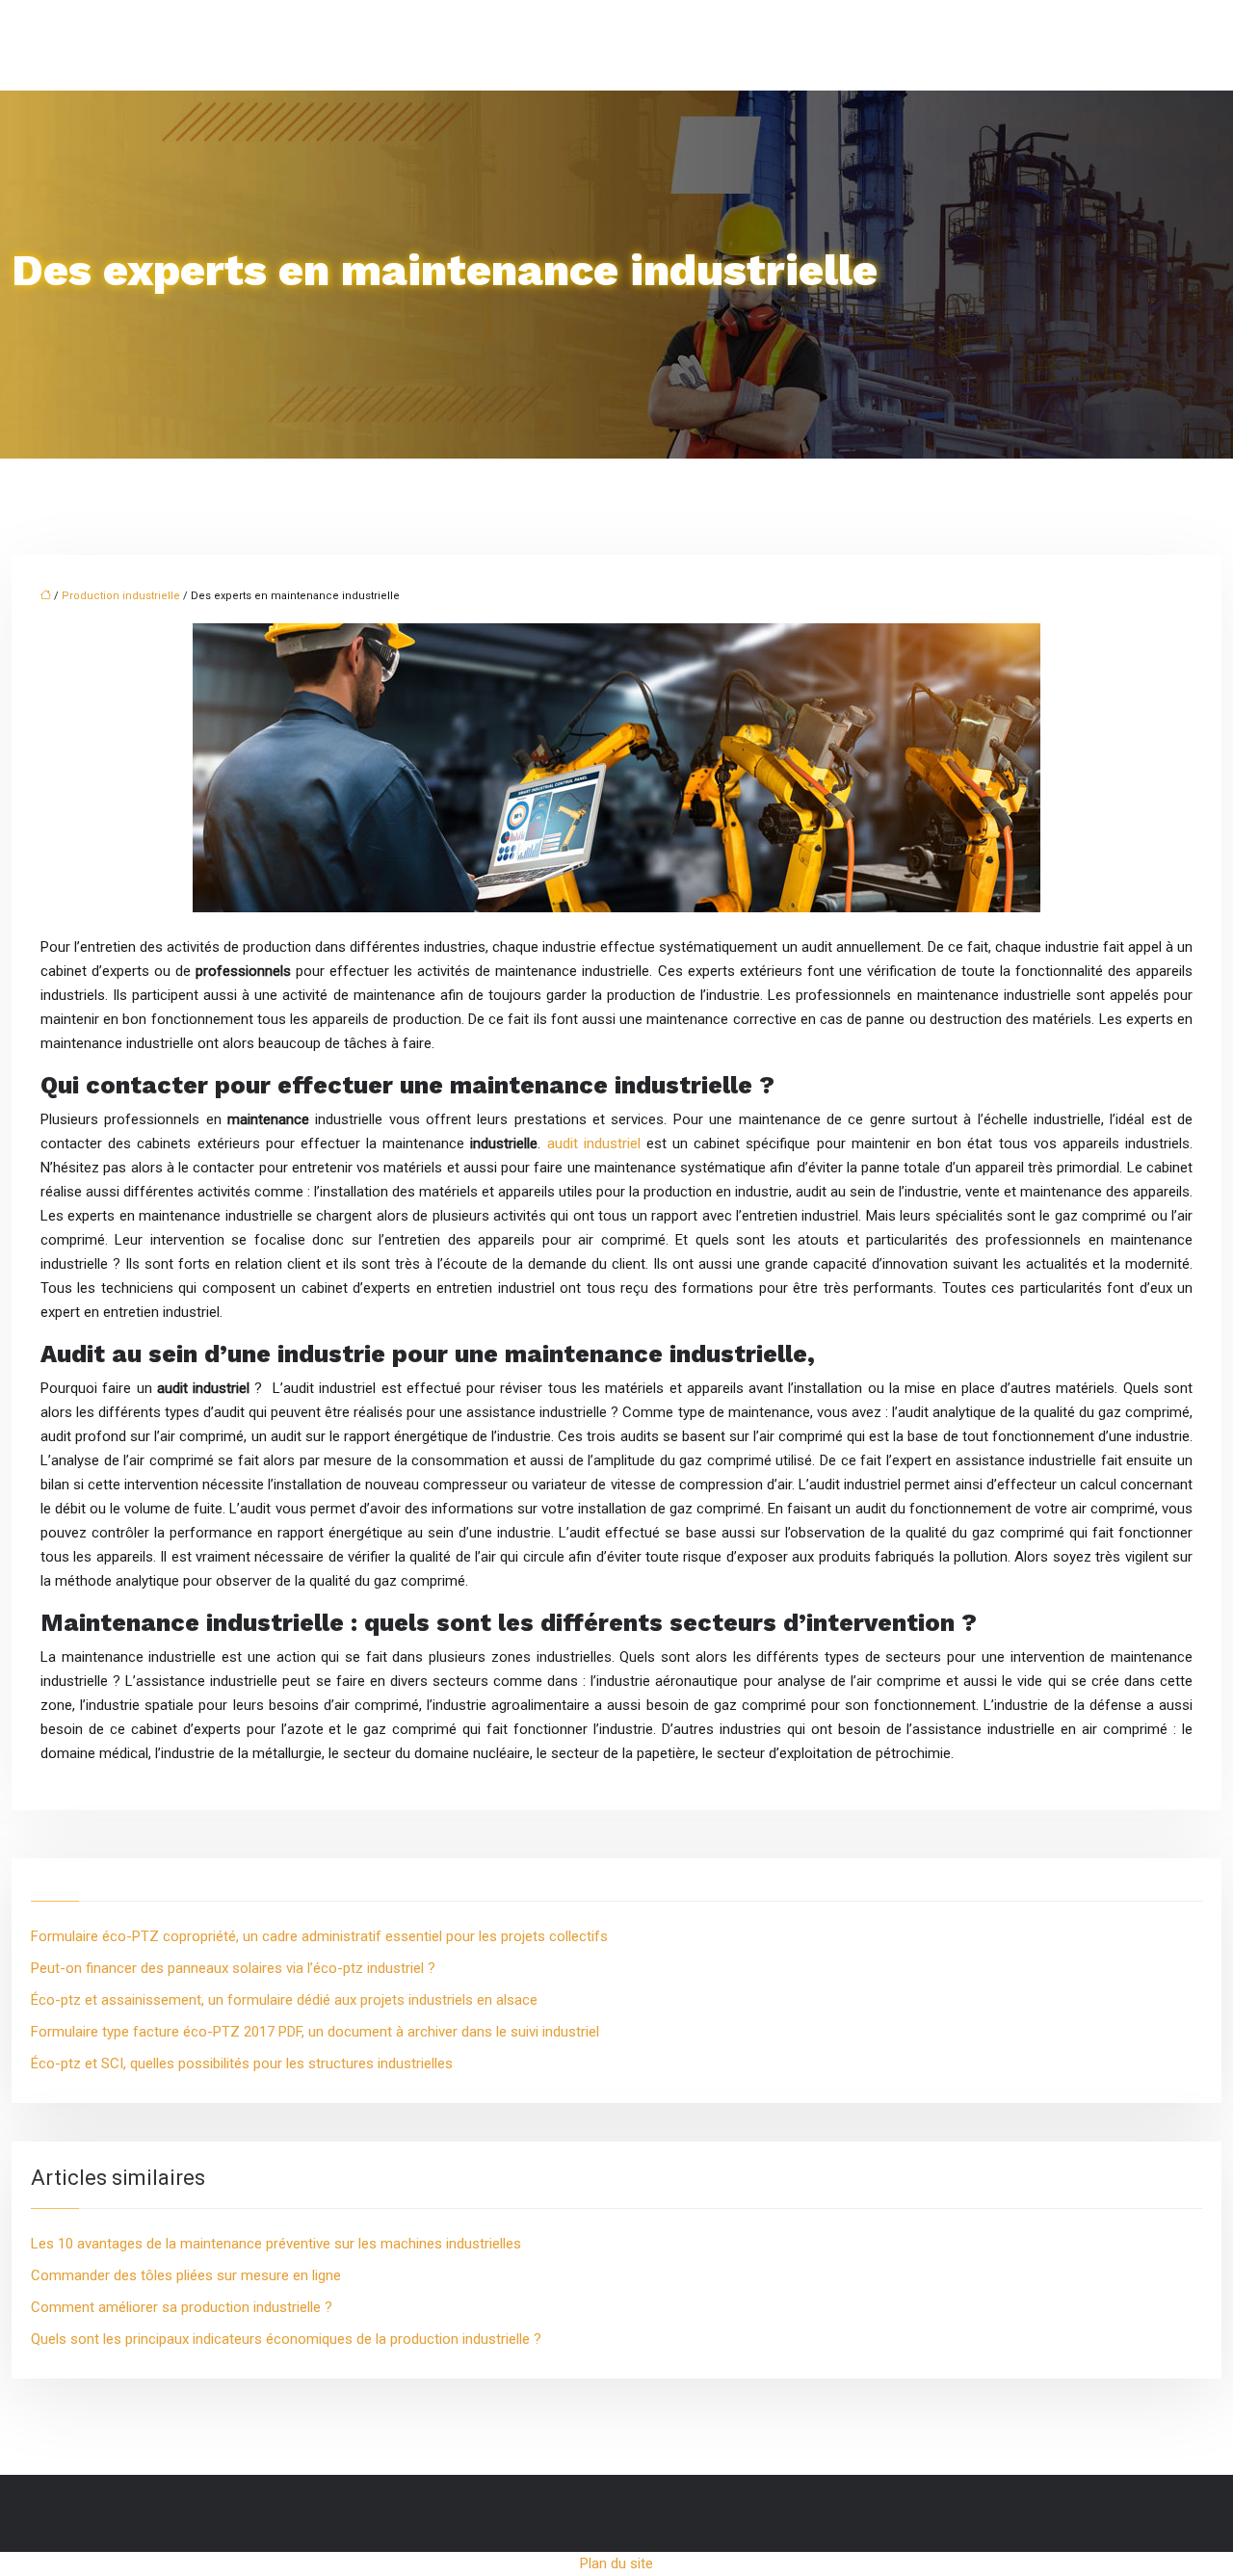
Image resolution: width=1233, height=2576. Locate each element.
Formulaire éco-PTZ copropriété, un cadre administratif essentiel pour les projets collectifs (319, 1936)
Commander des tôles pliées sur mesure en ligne (186, 2275)
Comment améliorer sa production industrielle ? (182, 2307)
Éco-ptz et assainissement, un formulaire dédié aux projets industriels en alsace (284, 2000)
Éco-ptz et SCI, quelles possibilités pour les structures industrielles (242, 2063)
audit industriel (594, 1143)
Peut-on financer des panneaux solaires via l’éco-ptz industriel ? (233, 1968)
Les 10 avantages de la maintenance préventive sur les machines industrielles (276, 2244)
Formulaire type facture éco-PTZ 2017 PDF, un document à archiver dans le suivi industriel (315, 2032)
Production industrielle (121, 596)
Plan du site (616, 2563)
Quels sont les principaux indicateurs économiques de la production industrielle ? (286, 2339)
